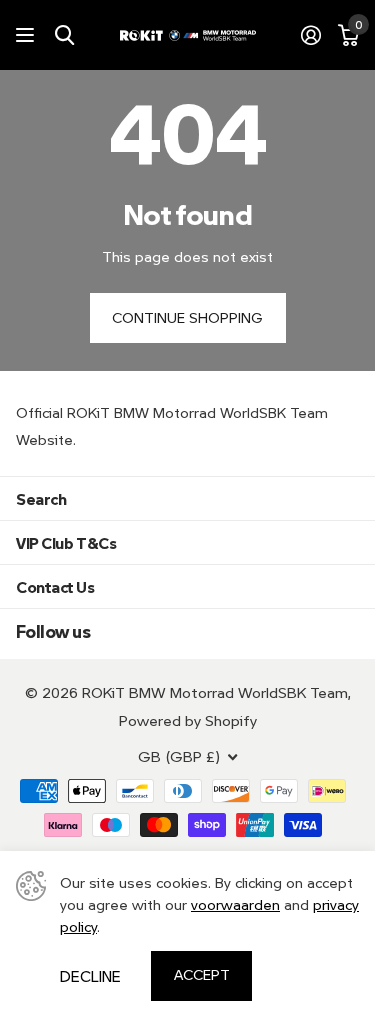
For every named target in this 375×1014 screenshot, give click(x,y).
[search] (64, 35)
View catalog (27, 35)
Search (41, 499)
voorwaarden (235, 904)
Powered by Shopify (188, 720)
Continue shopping (187, 317)
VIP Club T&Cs (66, 543)
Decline (90, 976)
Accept (202, 974)
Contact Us (55, 587)
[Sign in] (310, 35)
